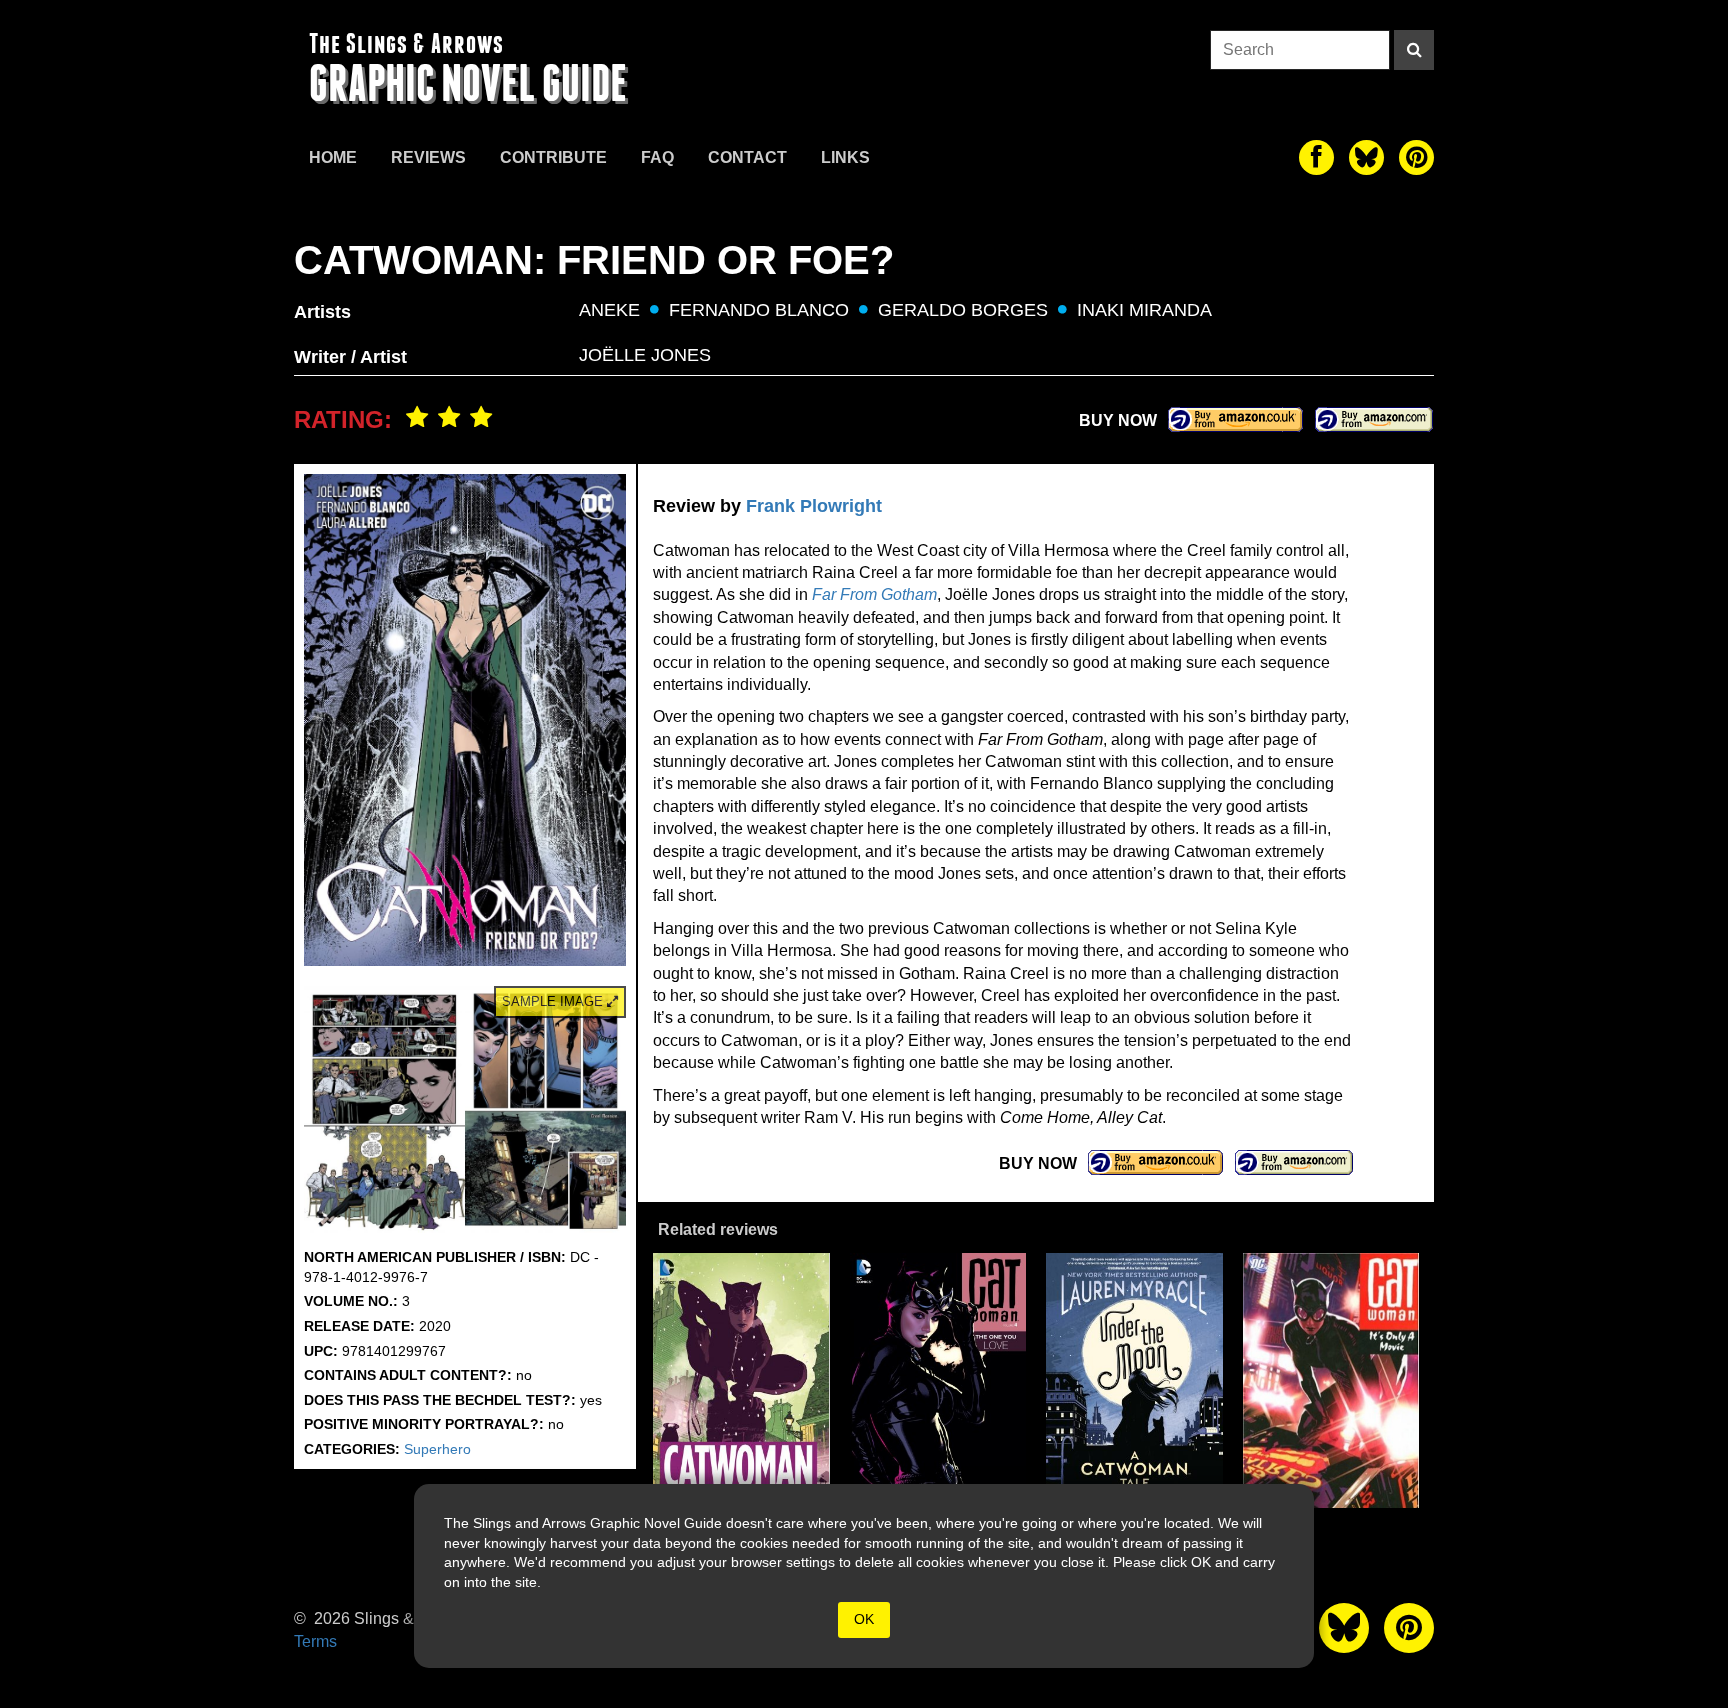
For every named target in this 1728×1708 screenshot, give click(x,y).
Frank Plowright (814, 506)
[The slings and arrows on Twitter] (1366, 157)
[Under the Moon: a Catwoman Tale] (1134, 1380)
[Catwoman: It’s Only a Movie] (1331, 1380)
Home (333, 157)
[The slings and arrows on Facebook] (1316, 157)
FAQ (657, 157)
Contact (747, 157)
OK (864, 1619)
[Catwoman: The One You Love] (938, 1380)
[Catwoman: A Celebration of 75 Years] (741, 1380)
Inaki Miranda (1144, 310)
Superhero (437, 1449)
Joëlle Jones (645, 355)
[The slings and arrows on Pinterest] (1416, 157)
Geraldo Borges (963, 310)
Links (845, 157)
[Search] (1414, 50)
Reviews (428, 157)
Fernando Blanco (759, 310)
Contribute (553, 157)
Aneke (609, 310)
